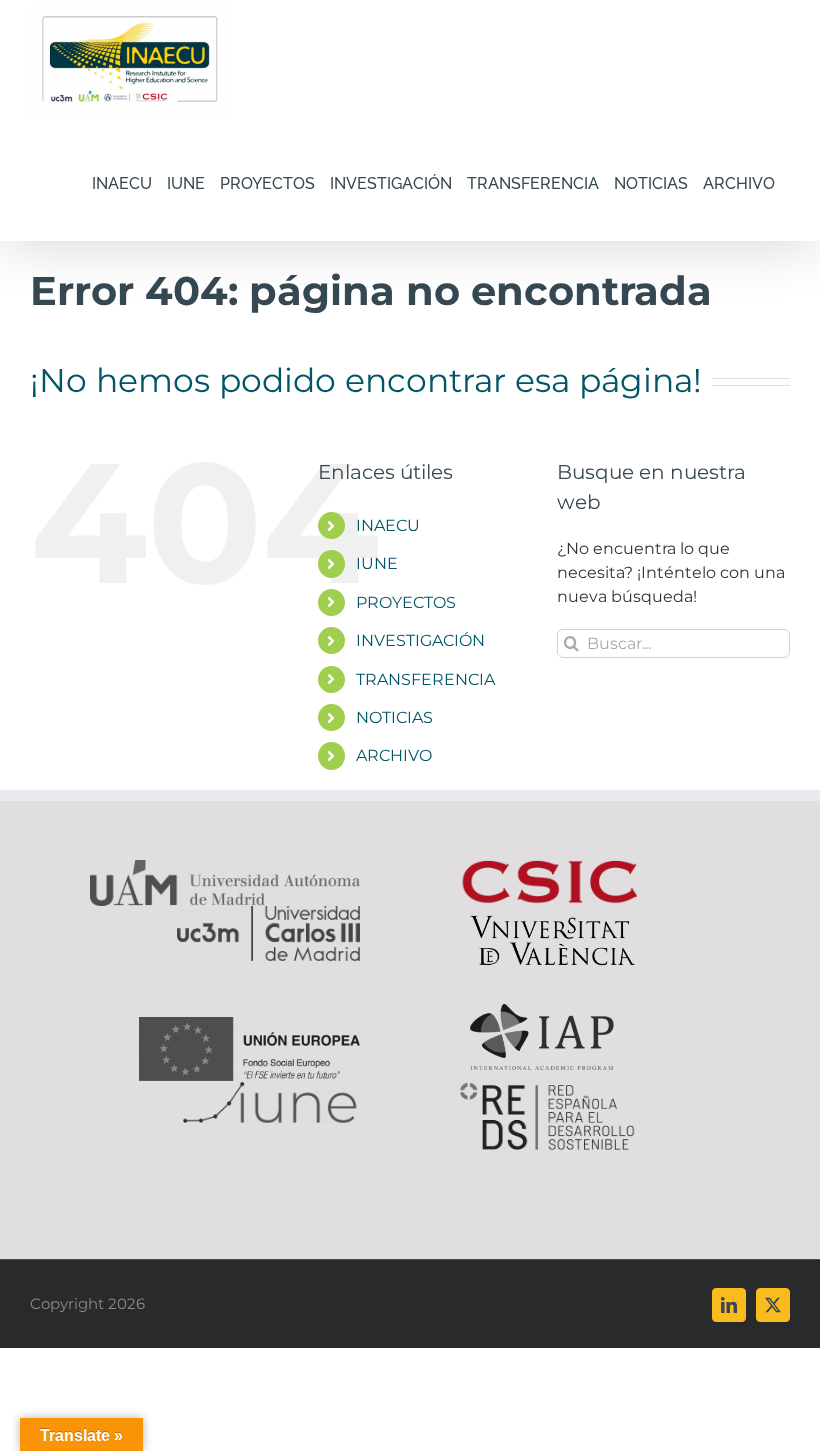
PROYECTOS (406, 602)
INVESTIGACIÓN (420, 640)
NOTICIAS (394, 717)
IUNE (377, 563)
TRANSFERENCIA (425, 679)
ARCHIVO (394, 755)
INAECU (388, 525)
